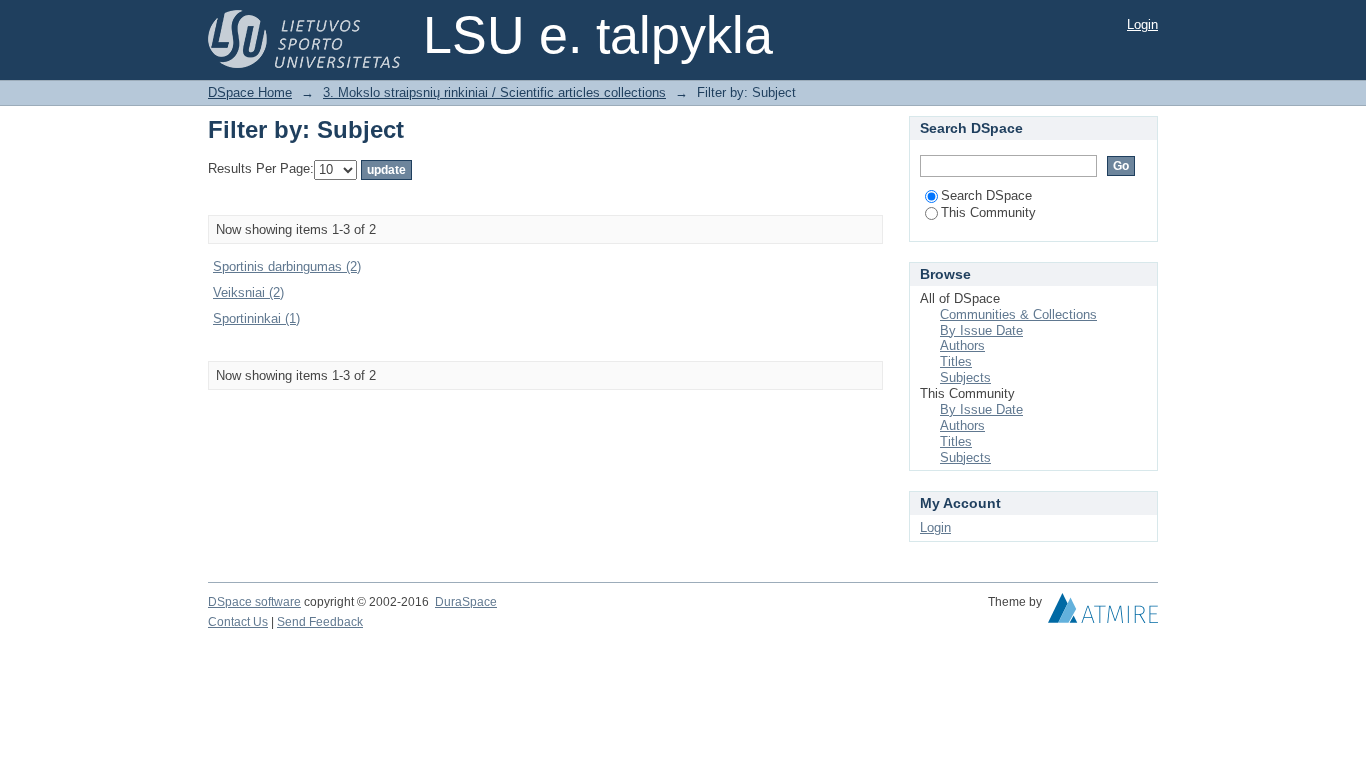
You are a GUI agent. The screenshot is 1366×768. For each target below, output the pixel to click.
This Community (988, 212)
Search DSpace (986, 195)
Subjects (965, 377)
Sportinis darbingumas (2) (287, 266)
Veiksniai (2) (248, 292)
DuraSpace (466, 602)
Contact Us (238, 622)
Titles (956, 361)
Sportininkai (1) (256, 318)
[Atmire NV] (1103, 613)
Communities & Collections (1018, 314)
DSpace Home (250, 92)
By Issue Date (981, 330)
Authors (962, 345)
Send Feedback (320, 622)
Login (1142, 24)
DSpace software (254, 602)
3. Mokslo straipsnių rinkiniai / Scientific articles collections (494, 92)
